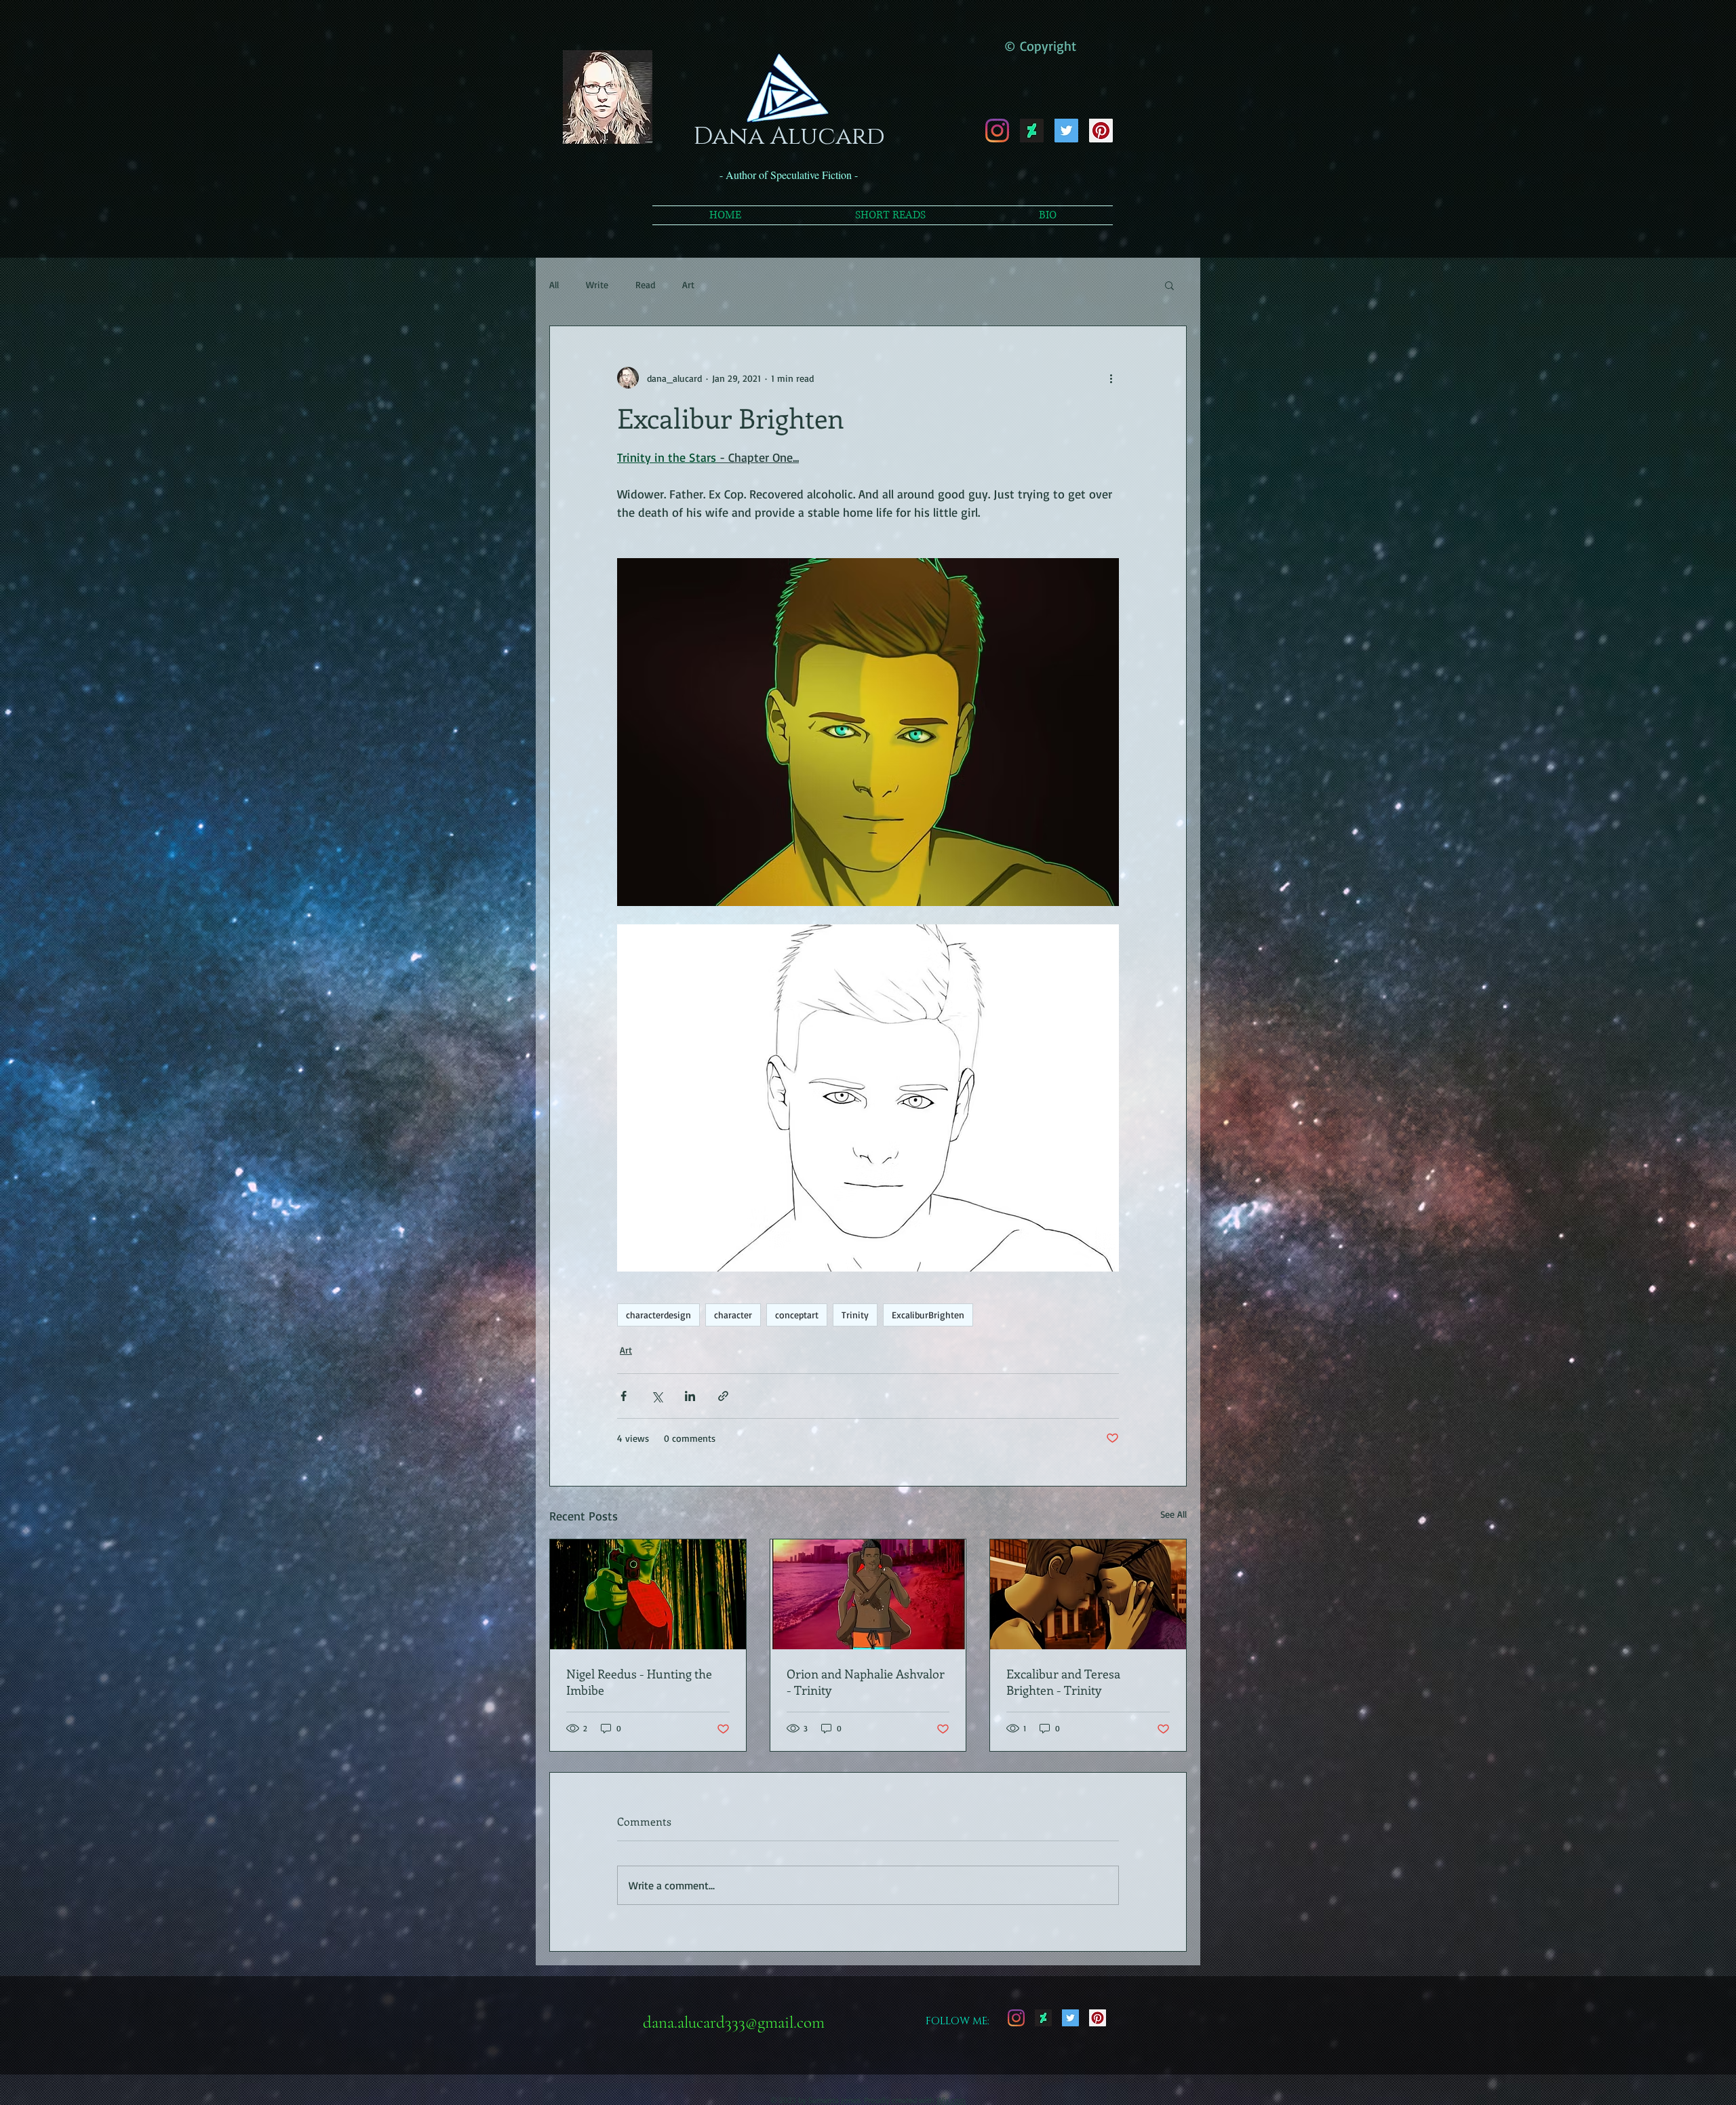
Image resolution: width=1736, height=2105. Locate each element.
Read (645, 284)
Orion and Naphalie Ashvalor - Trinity (866, 1682)
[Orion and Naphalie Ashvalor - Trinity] (868, 1594)
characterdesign (658, 1315)
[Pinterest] (1101, 131)
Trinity (855, 1315)
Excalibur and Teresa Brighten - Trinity (1063, 1682)
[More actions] (1111, 378)
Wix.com (951, 2100)
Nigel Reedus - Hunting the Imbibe (639, 1682)
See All (1173, 1514)
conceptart (797, 1315)
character (733, 1315)
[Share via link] (723, 1396)
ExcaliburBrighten (928, 1315)
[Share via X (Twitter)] (657, 1396)
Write (597, 284)
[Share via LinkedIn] (690, 1396)
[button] (1169, 285)
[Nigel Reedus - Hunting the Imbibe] (648, 1594)
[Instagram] (997, 131)
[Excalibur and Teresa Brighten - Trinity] (1088, 1594)
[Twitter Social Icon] (1066, 131)
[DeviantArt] (1032, 131)
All (554, 284)
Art (688, 284)
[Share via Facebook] (624, 1396)
